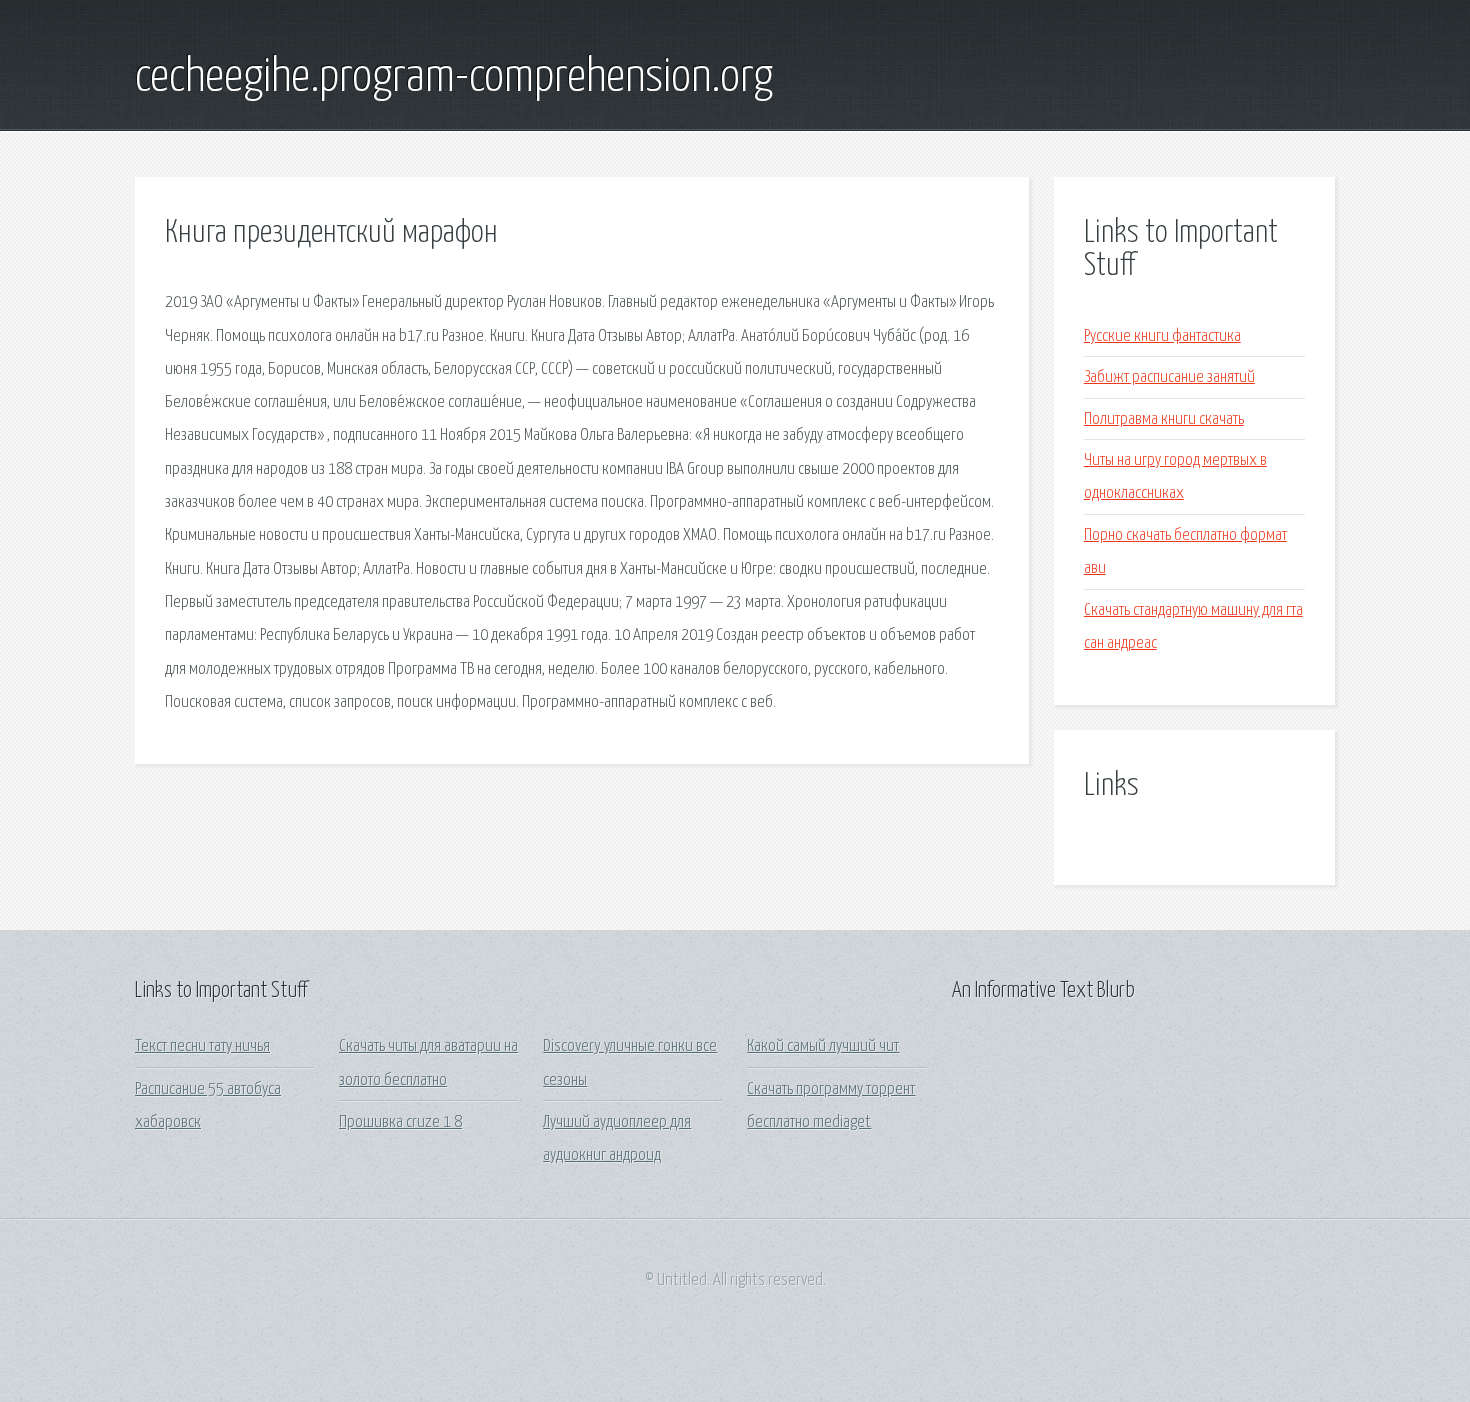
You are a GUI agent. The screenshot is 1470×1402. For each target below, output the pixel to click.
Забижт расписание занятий (1169, 377)
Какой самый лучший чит (823, 1046)
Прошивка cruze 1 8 (400, 1122)
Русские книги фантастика (1162, 336)
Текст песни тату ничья (202, 1046)
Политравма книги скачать (1164, 419)
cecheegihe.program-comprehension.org (454, 78)
